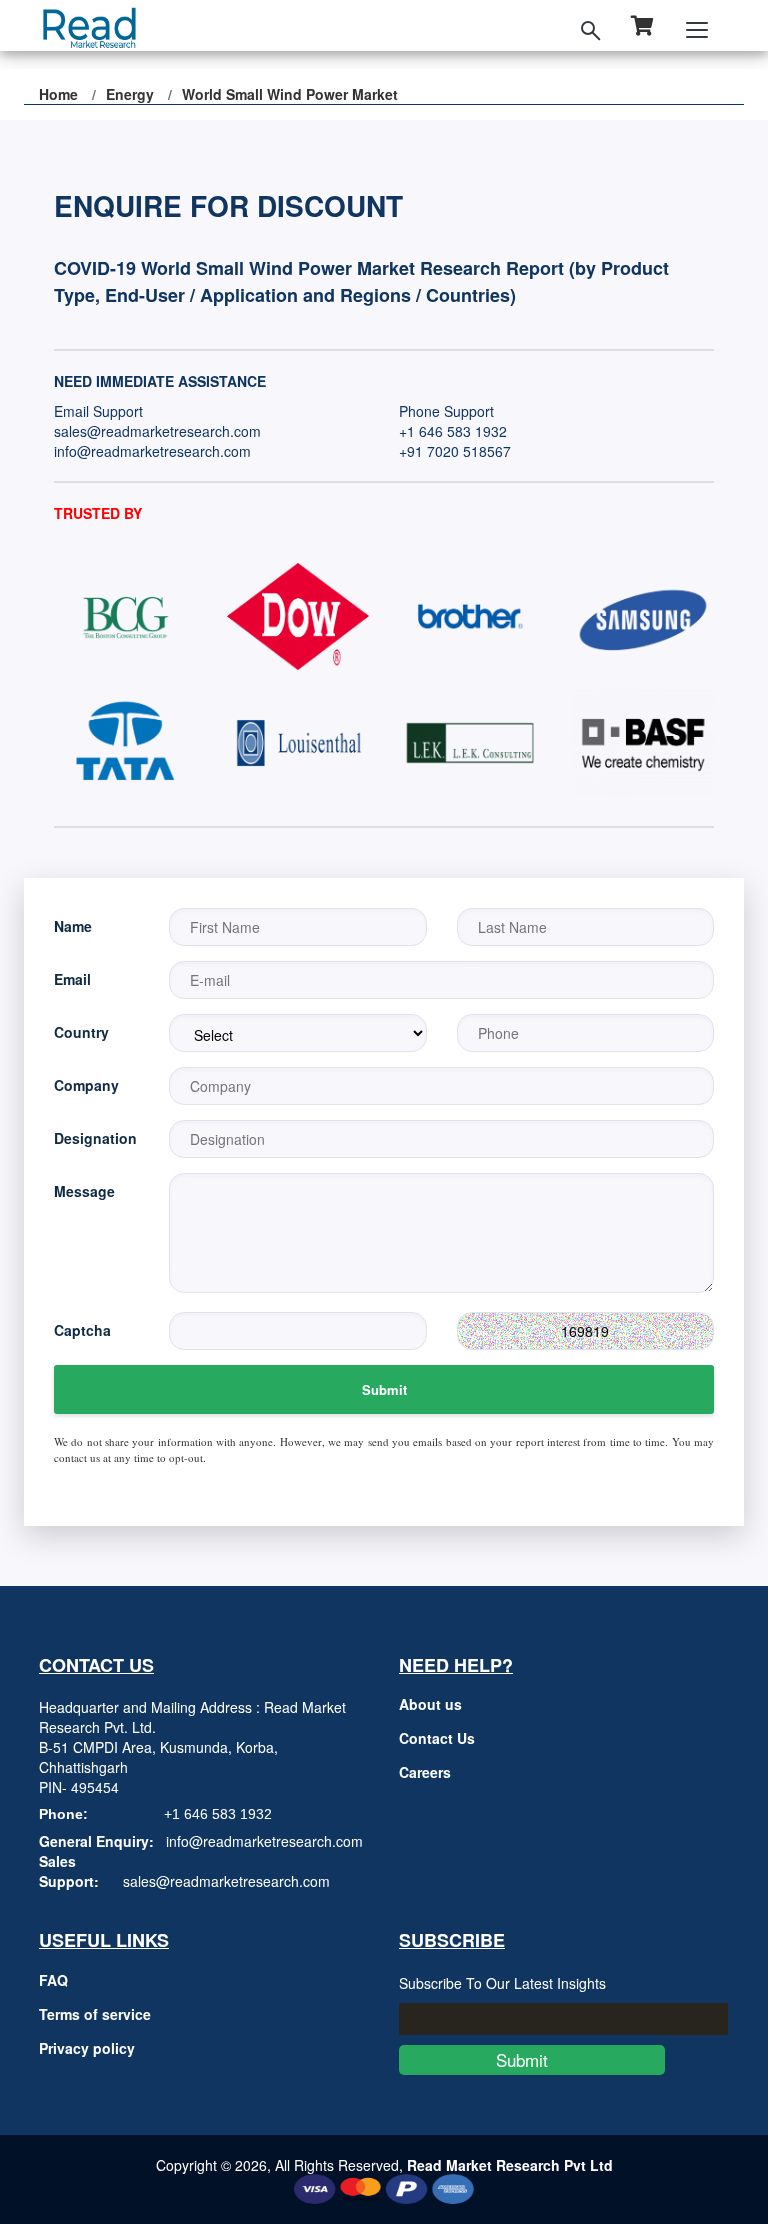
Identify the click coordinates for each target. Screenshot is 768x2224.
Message (84, 1191)
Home (58, 94)
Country (81, 1032)
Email (72, 979)
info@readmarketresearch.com (152, 451)
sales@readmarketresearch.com (157, 431)
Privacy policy (87, 2048)
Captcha (82, 1330)
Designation (95, 1138)
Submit (384, 1389)
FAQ (53, 1980)
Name (73, 926)
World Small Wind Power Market (290, 94)
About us (430, 1704)
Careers (425, 1772)
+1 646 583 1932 (453, 431)
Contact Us (437, 1738)
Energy (130, 94)
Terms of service (95, 2014)
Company (86, 1085)
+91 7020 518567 (455, 451)
